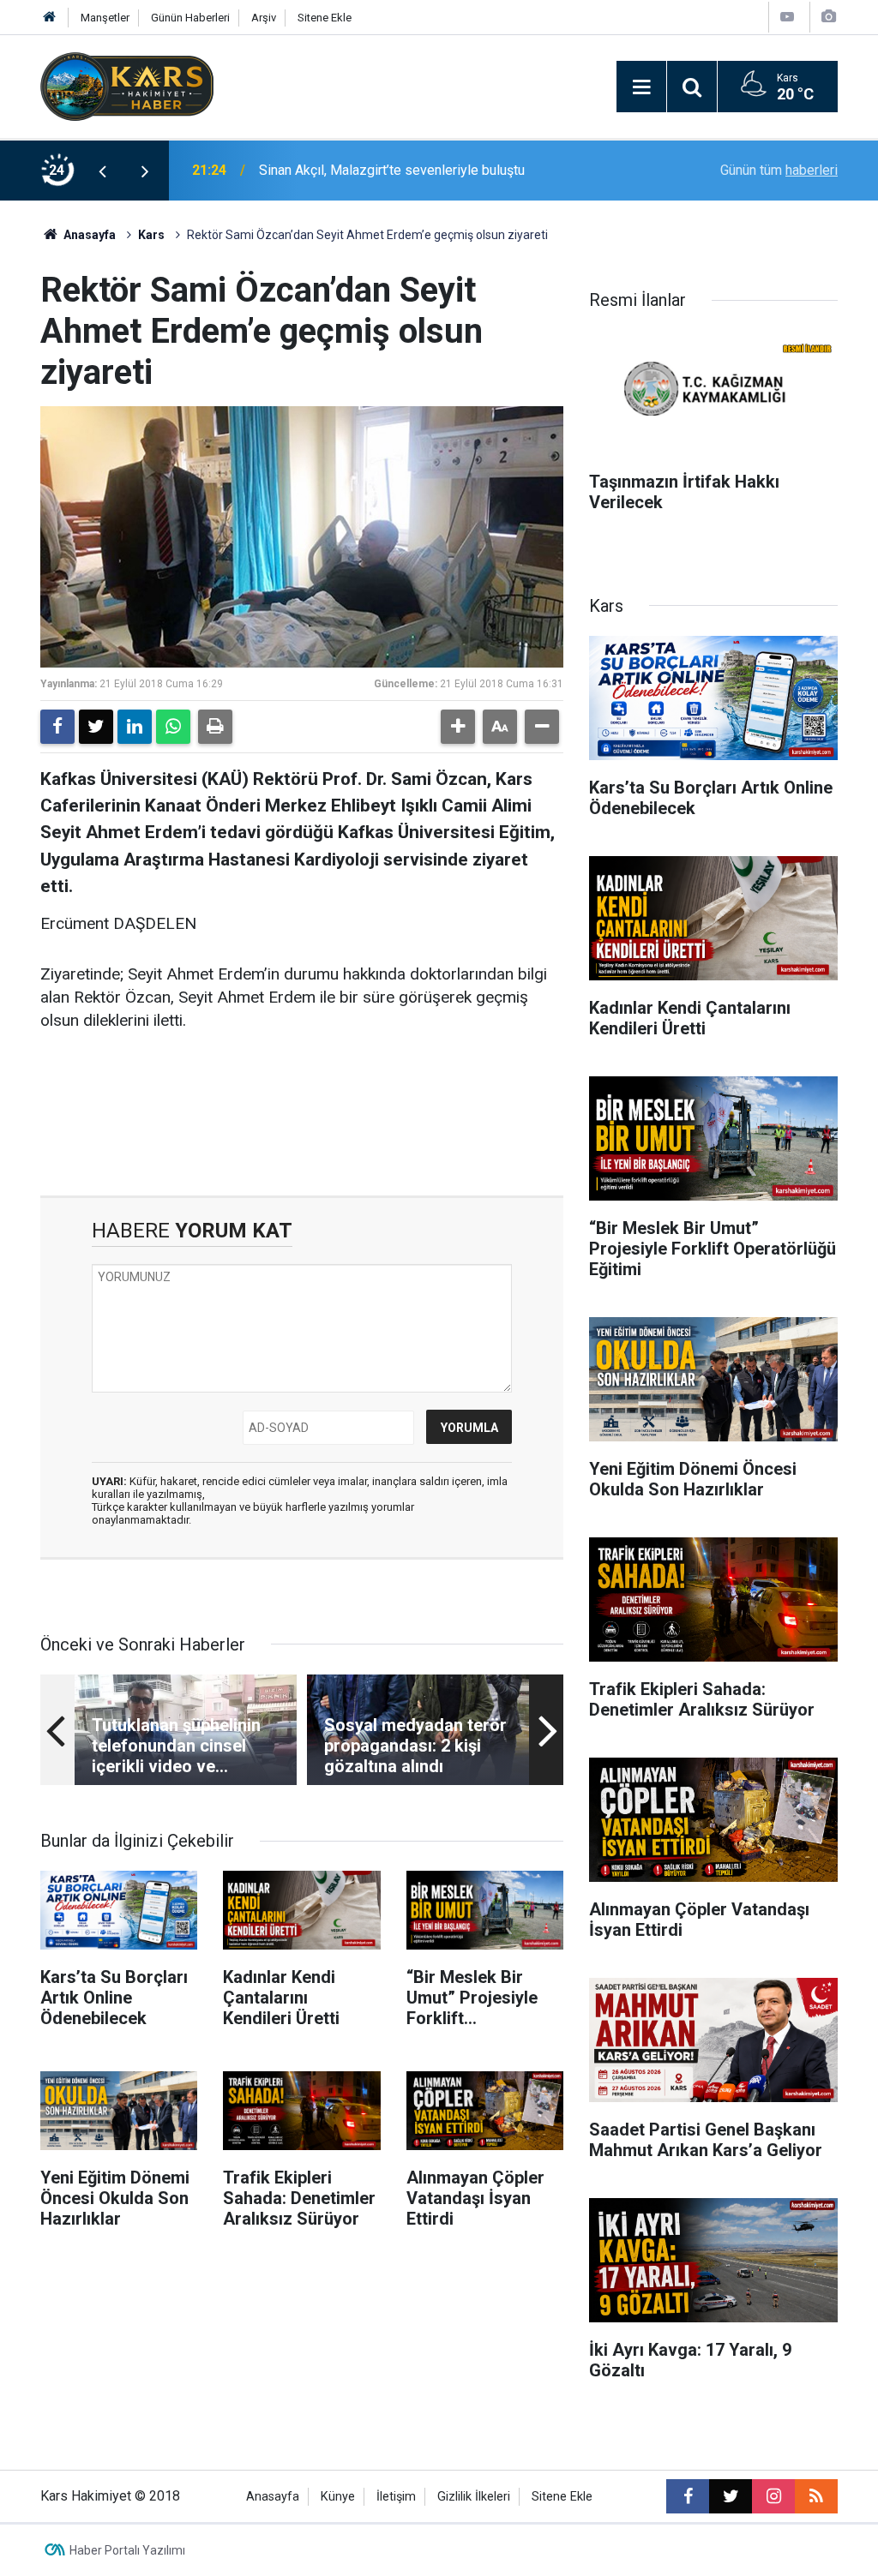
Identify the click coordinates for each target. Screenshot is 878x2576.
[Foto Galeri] (828, 17)
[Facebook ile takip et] (688, 2496)
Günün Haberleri (190, 18)
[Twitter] (96, 727)
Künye (338, 2497)
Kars (151, 235)
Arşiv (264, 18)
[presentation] (102, 171)
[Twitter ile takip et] (731, 2496)
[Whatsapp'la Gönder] (173, 727)
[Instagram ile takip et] (773, 2496)
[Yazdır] (215, 727)
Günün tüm (779, 170)
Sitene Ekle (325, 18)
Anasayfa (88, 235)
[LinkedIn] (135, 727)
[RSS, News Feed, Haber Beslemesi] (816, 2496)
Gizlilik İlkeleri (474, 2497)
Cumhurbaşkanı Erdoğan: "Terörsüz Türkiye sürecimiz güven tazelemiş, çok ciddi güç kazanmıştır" (436, 170)
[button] (458, 727)
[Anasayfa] (50, 18)
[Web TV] (787, 17)
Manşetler (105, 18)
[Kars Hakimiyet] (127, 85)
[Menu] (641, 87)
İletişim (396, 2497)
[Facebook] (57, 727)
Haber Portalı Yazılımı (127, 2550)
